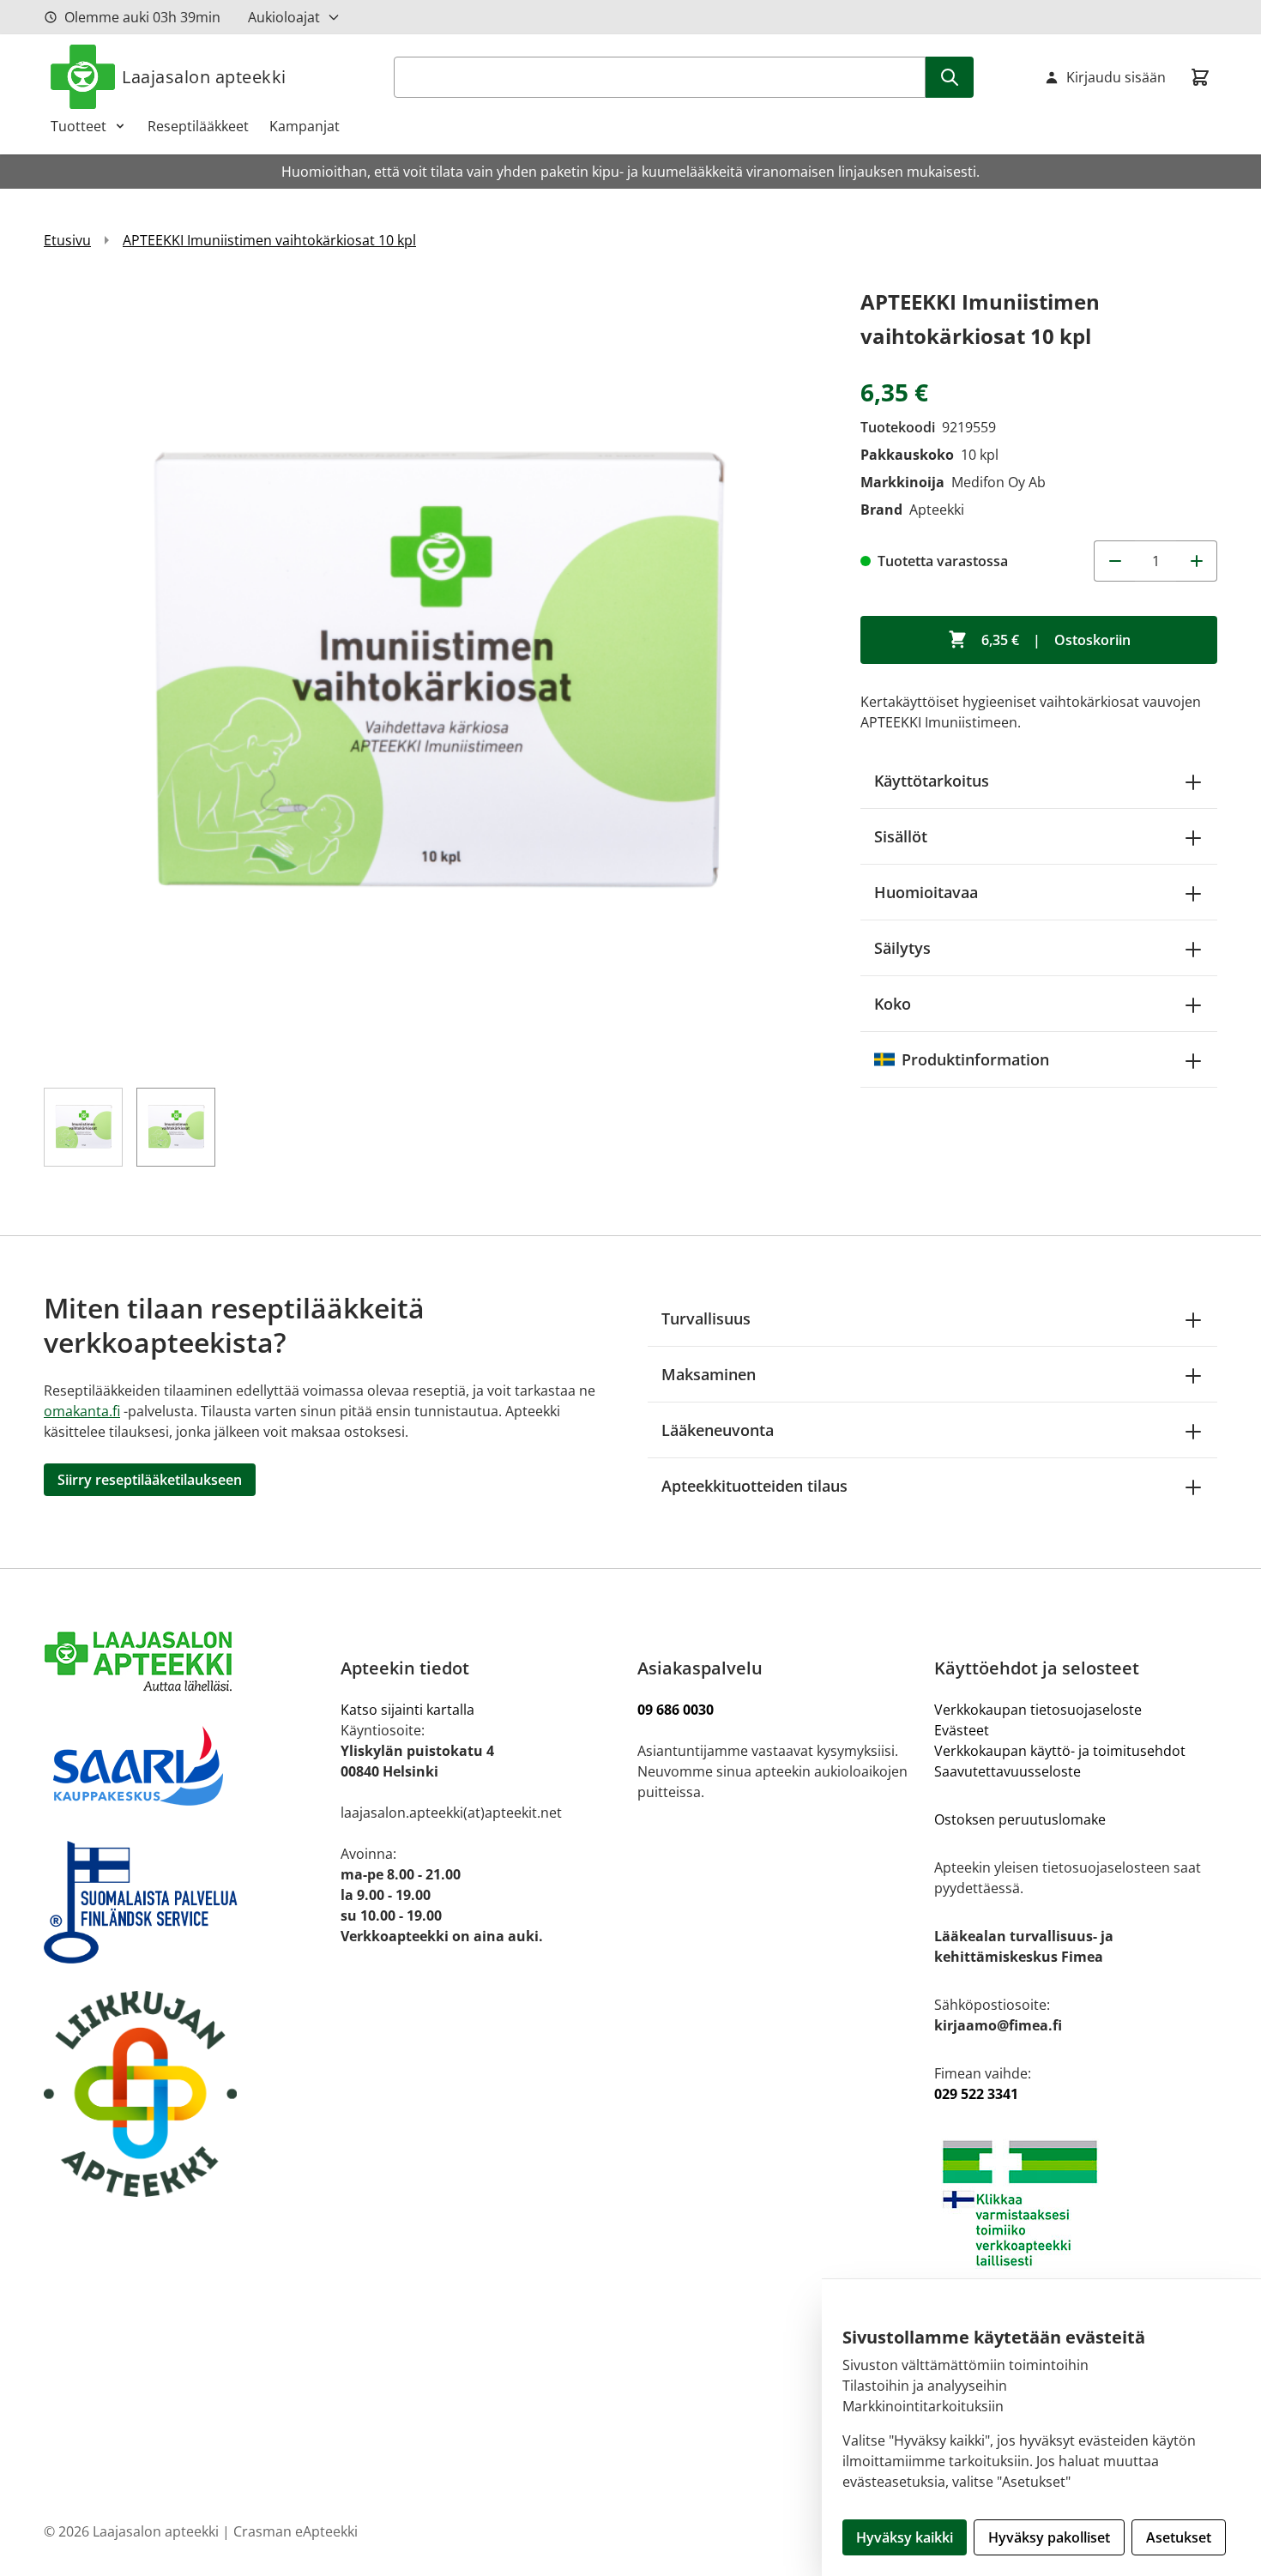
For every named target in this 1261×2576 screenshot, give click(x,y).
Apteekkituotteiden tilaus (754, 1486)
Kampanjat (305, 126)
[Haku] (950, 77)
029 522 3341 (976, 2094)
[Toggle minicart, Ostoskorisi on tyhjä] (1200, 77)
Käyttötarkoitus (932, 781)
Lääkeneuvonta (718, 1430)
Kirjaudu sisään (1116, 77)
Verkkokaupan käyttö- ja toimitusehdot (1062, 1751)
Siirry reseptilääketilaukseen (150, 1480)
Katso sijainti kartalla (407, 1710)
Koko (893, 1004)
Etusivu (67, 240)
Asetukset (1179, 2537)
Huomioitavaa (926, 892)
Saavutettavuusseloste (1008, 1771)
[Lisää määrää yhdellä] (1197, 561)
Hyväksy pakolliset (1049, 2537)
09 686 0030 (676, 1710)
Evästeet (962, 1730)
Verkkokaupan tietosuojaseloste (1038, 1710)
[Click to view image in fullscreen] (435, 676)
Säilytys (902, 948)
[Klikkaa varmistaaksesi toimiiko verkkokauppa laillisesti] (1076, 2203)
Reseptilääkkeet (198, 126)
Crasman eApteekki (296, 2531)
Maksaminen (709, 1374)
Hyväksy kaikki (905, 2537)
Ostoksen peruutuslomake (1020, 1819)
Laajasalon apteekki (204, 77)
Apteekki (937, 510)
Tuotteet (78, 126)
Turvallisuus (706, 1318)
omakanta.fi (82, 1411)
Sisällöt (901, 836)
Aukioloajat (284, 17)
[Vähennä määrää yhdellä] (1114, 561)
